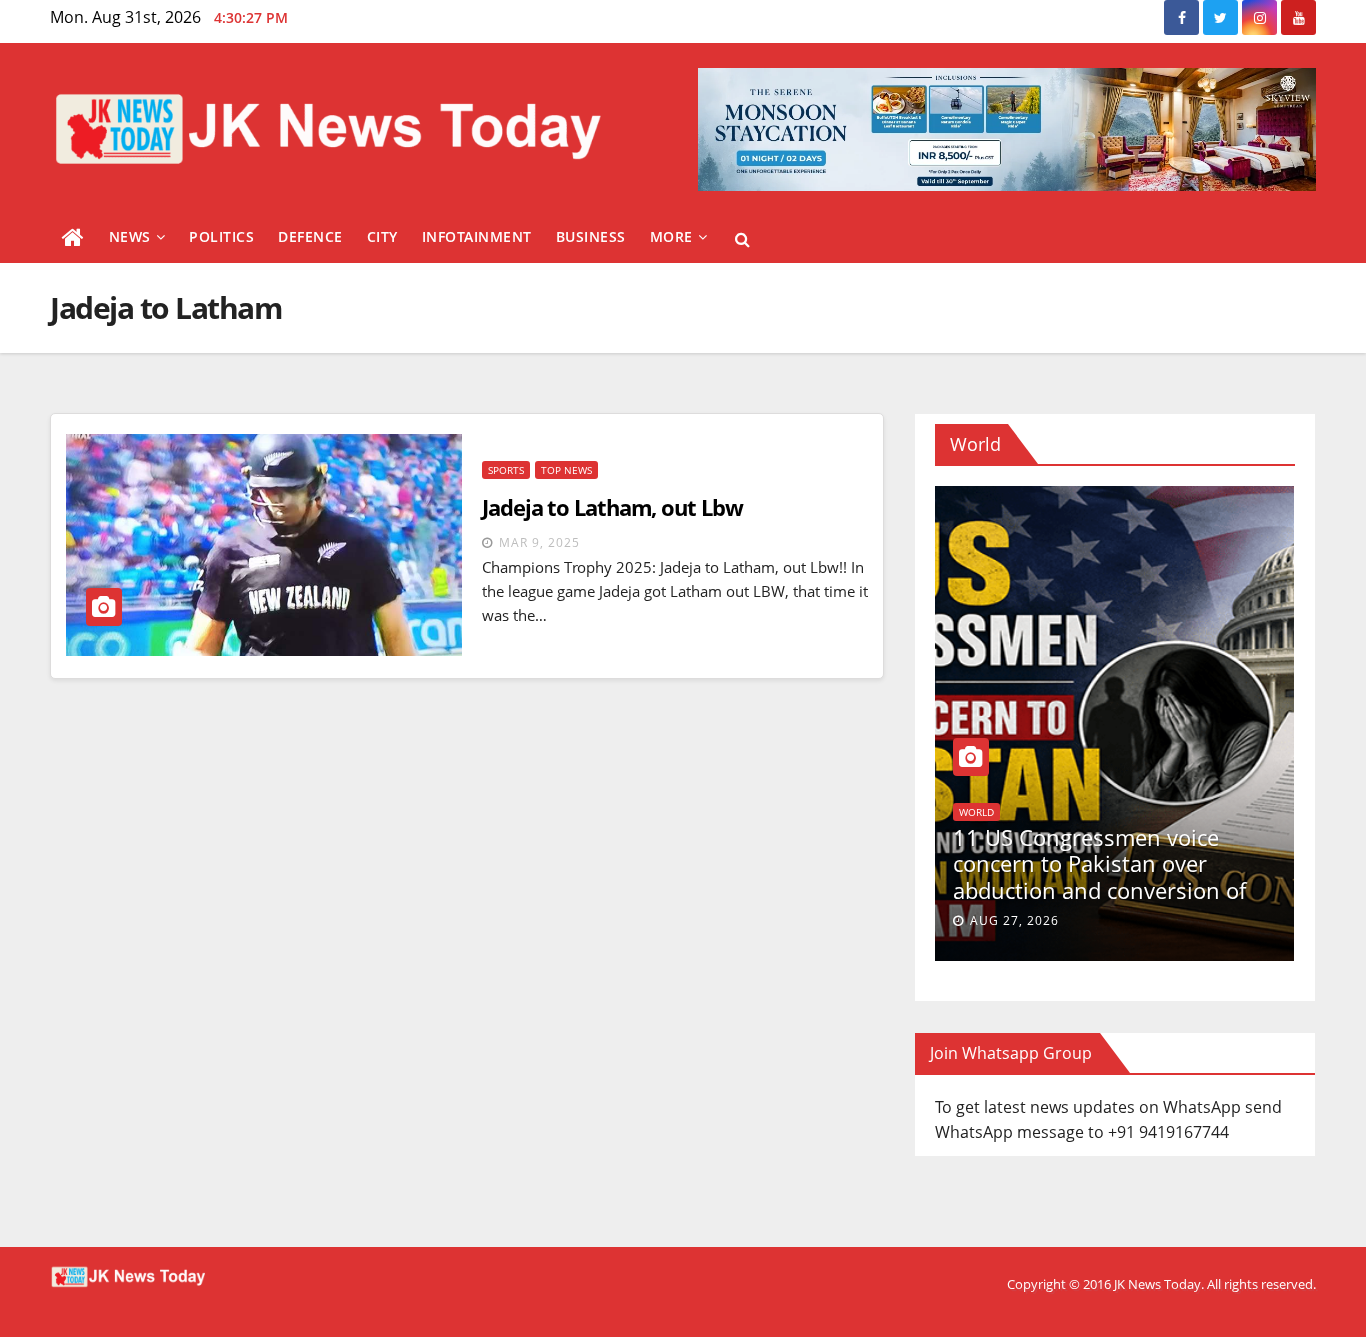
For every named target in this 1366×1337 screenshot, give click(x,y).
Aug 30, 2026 (999, 920)
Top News (566, 470)
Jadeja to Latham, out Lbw (612, 507)
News (130, 236)
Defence (310, 236)
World (961, 812)
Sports (506, 470)
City (382, 236)
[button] (742, 239)
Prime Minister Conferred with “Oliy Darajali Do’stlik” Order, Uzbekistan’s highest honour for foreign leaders (1094, 876)
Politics (221, 236)
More (671, 236)
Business (591, 236)
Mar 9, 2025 (539, 542)
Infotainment (477, 236)
